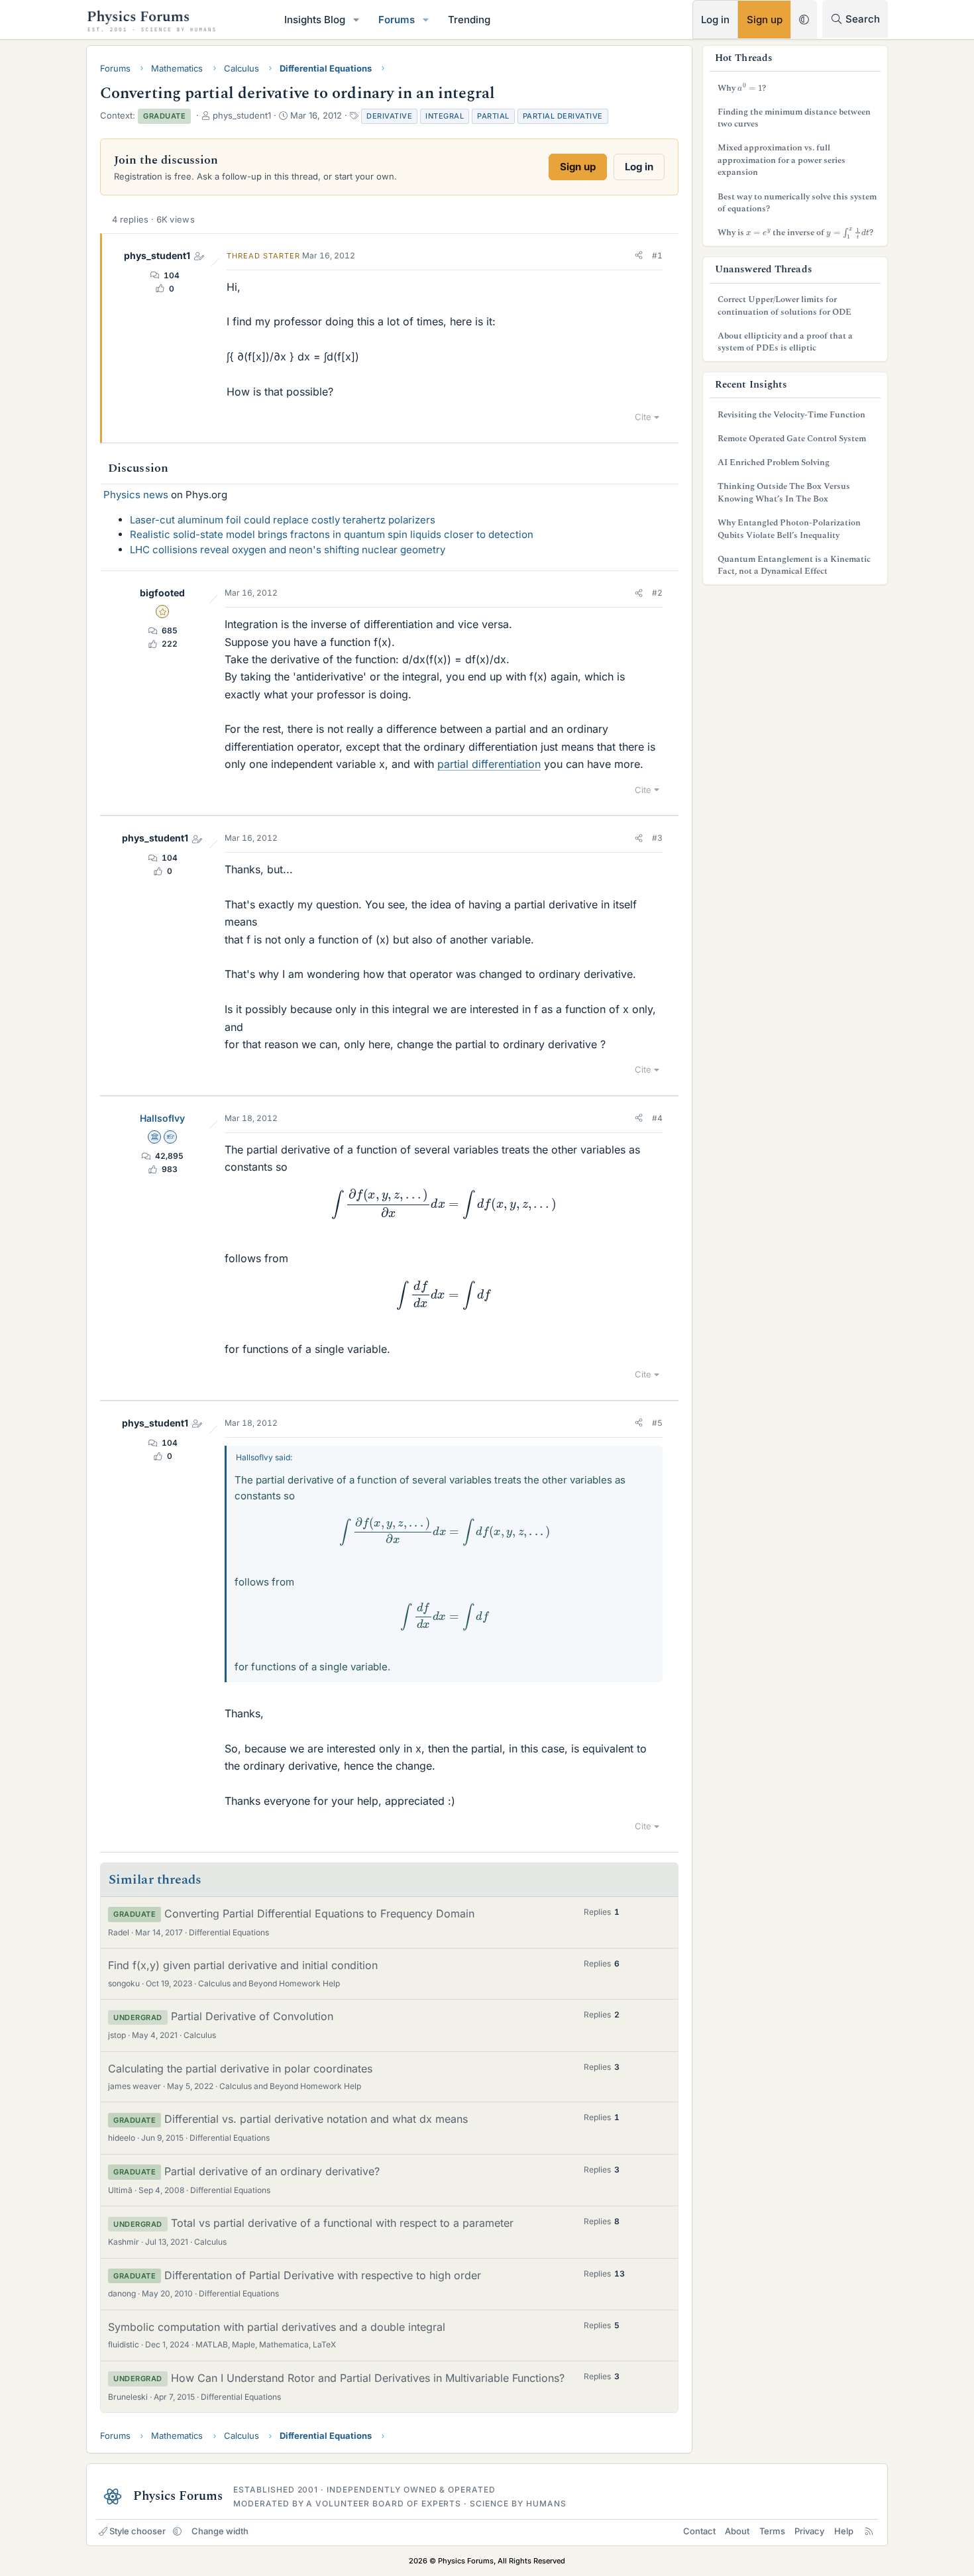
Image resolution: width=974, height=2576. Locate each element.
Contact (699, 2531)
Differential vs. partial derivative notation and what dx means (316, 2119)
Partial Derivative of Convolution (252, 2016)
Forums (397, 20)
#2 (657, 593)
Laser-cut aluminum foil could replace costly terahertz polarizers (283, 520)
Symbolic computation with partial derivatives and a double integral (277, 2327)
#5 (657, 1423)
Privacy (809, 2531)
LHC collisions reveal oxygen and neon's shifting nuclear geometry (288, 550)
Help (844, 2531)
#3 (657, 838)
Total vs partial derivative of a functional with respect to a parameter (342, 2223)
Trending (469, 20)
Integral (445, 116)
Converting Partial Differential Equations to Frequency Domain (319, 1913)
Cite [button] (643, 417)
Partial (493, 116)
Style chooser (137, 2531)
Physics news (136, 495)
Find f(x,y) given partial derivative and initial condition (243, 1965)
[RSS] (869, 2531)
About (737, 2531)
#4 (657, 1118)
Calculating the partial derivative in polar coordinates (240, 2068)
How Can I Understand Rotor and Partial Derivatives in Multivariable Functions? (368, 2378)
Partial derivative (563, 116)
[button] (356, 20)
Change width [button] (220, 2531)
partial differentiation (489, 764)
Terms (772, 2531)
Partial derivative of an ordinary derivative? (272, 2171)
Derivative (389, 116)
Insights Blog (315, 20)
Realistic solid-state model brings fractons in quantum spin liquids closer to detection (332, 534)
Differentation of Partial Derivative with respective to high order (323, 2275)
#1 (657, 255)
